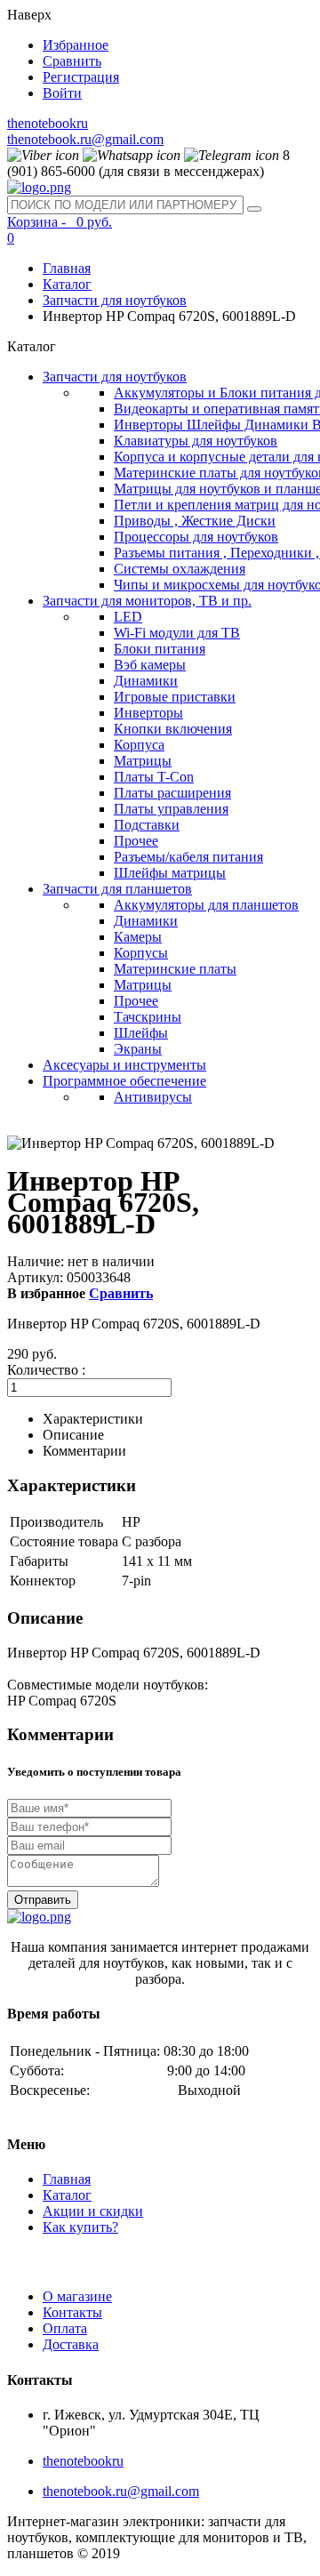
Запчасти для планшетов (117, 889)
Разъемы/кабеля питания (188, 857)
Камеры (138, 937)
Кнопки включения (173, 729)
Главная (67, 268)
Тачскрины (148, 1017)
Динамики (146, 681)
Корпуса (139, 745)
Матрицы (143, 761)
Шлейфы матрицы (170, 873)
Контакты (72, 2312)
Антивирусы (153, 1097)
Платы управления (171, 809)
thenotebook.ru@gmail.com (85, 139)
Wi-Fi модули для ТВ (177, 633)
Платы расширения (172, 793)
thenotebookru (48, 123)
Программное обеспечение (124, 1081)
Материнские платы (175, 969)
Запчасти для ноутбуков (115, 300)
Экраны (138, 1049)
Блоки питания (160, 649)
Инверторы (148, 713)
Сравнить (72, 61)
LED (128, 617)
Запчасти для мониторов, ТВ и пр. (147, 601)
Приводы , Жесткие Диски (195, 521)
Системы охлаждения (180, 569)
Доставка (71, 2344)
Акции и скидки (93, 2211)
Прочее (136, 841)
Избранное (76, 45)
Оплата (65, 2328)
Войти (62, 93)
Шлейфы (141, 1033)
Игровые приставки (175, 697)
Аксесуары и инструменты (124, 1065)
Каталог (67, 284)
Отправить (43, 1900)
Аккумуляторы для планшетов (206, 905)
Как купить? (80, 2227)
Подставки (147, 825)
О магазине (77, 2296)
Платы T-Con (154, 777)
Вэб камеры (150, 665)
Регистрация (81, 77)
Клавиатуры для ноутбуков (196, 441)
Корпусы (141, 953)
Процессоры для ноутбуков (196, 537)
